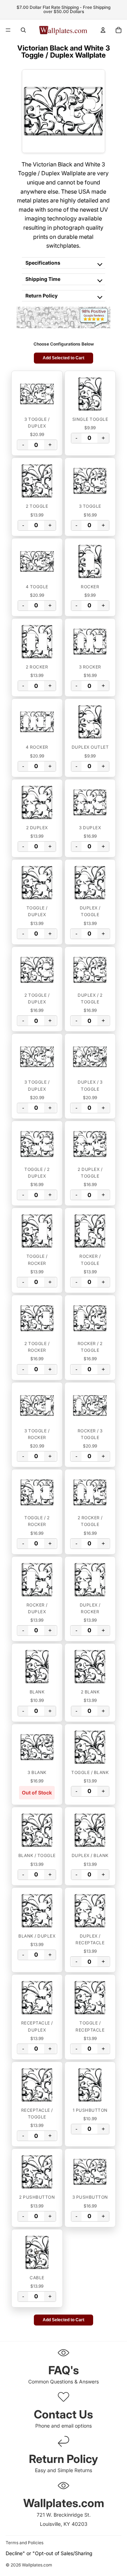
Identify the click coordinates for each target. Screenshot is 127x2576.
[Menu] (8, 30)
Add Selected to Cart (64, 358)
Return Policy (41, 296)
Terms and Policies (25, 2543)
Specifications (43, 263)
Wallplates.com (37, 2565)
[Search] (23, 30)
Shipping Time (43, 279)
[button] (37, 394)
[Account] (103, 30)
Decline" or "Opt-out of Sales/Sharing (49, 2553)
